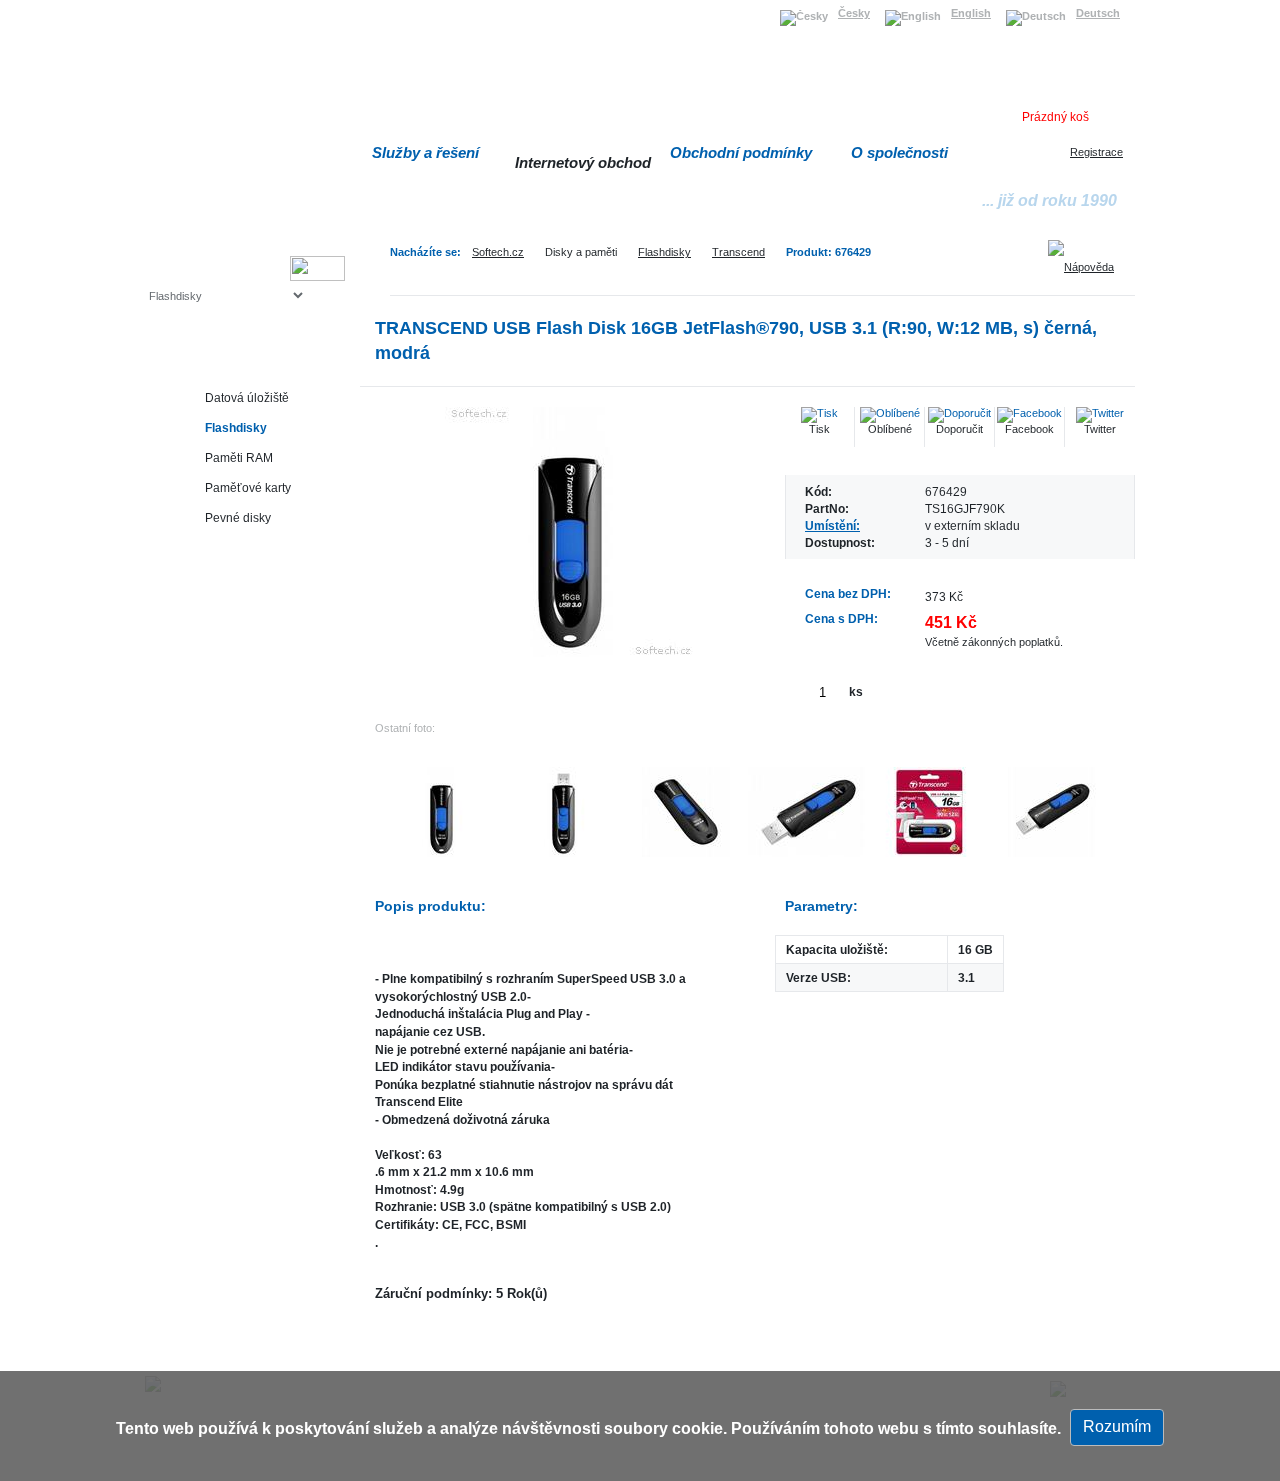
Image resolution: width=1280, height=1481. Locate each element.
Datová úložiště (247, 397)
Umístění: (832, 525)
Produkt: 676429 (828, 252)
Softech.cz (498, 252)
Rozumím (1117, 1426)
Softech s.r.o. (179, 6)
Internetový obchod (583, 162)
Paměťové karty (248, 487)
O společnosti (899, 152)
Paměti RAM (239, 457)
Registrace (1096, 152)
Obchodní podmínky (741, 152)
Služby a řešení (425, 152)
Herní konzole (219, 607)
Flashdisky (664, 252)
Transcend (738, 252)
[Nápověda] (1088, 260)
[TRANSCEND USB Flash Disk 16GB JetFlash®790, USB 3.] (570, 532)
